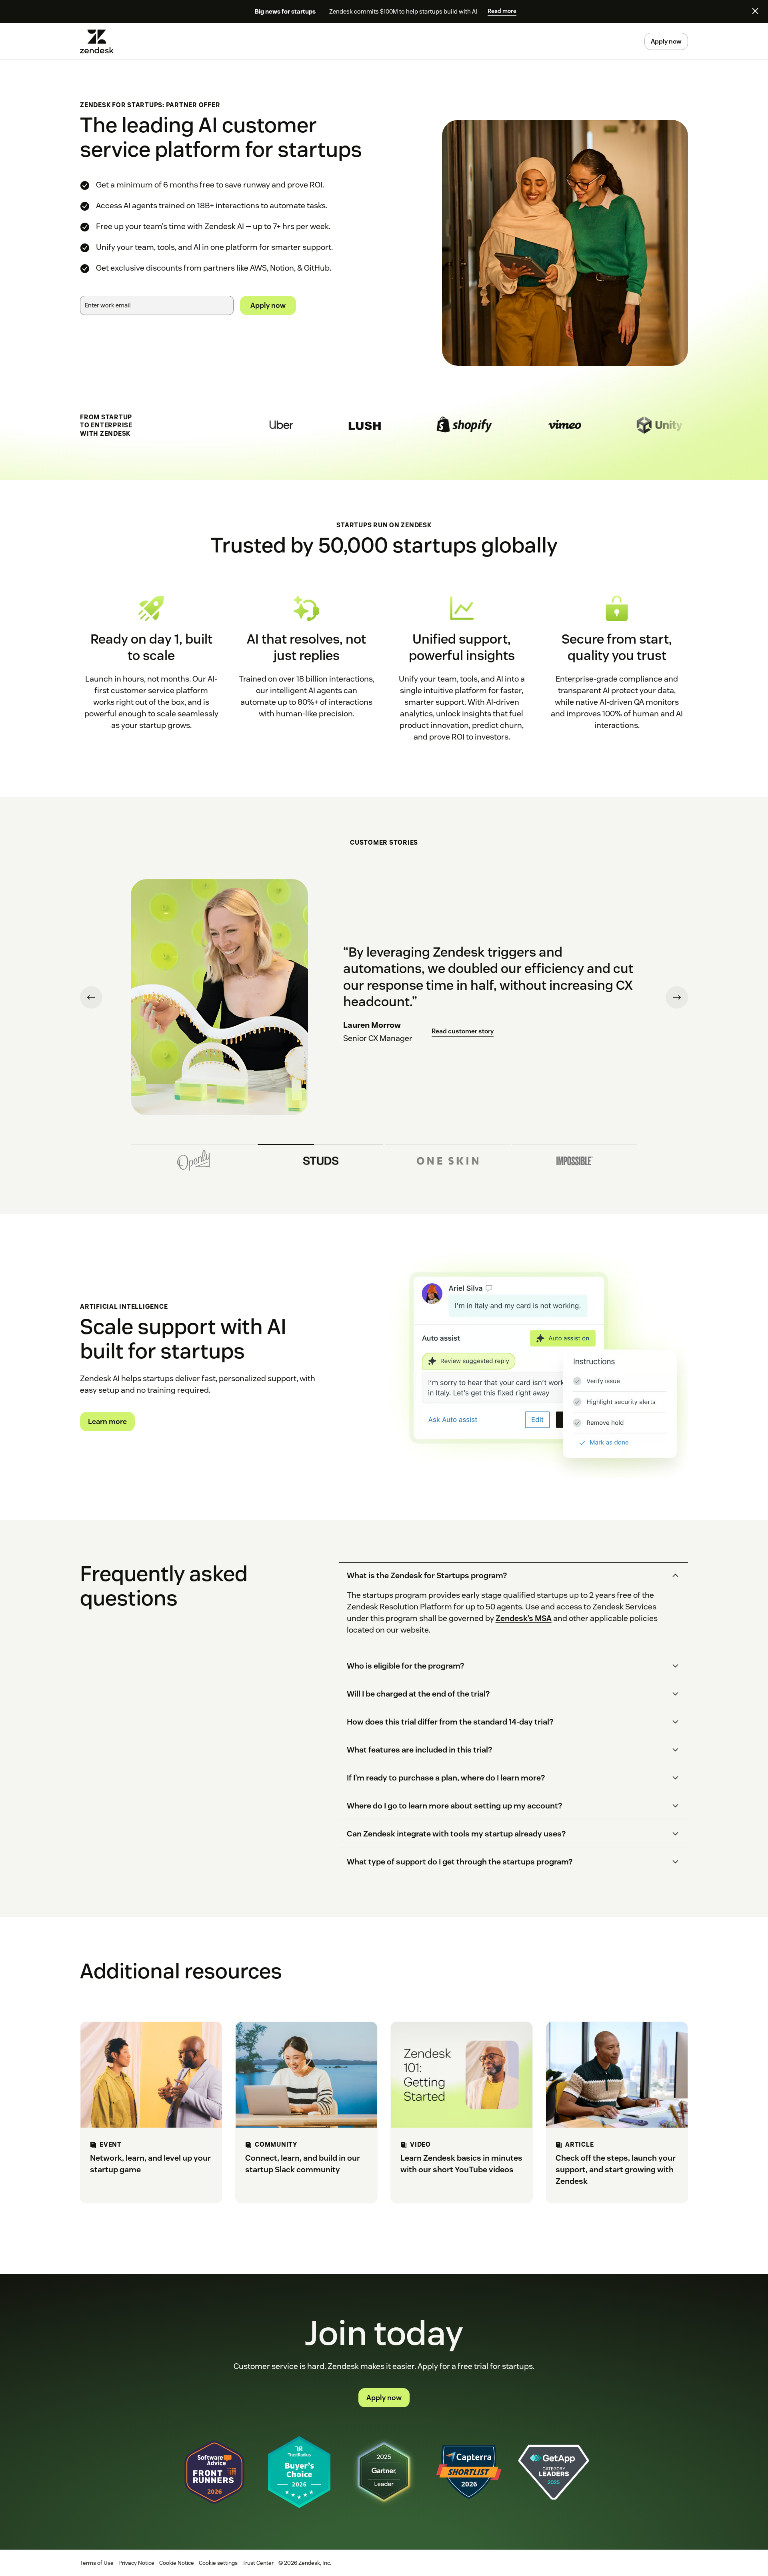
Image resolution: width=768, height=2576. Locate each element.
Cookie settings (218, 2563)
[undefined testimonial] (194, 1158)
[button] (506, 1576)
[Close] (755, 11)
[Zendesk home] (100, 41)
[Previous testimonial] (91, 997)
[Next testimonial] (677, 997)
